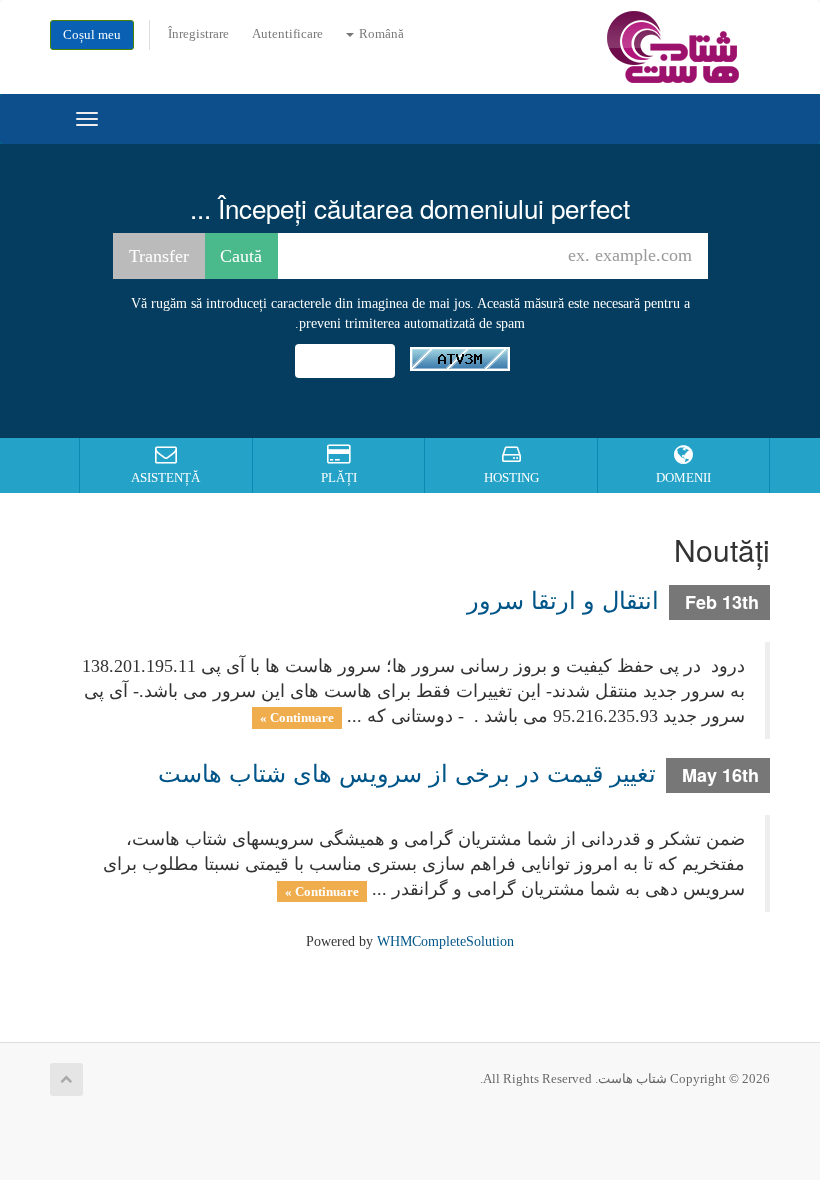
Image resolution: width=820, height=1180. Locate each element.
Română (380, 34)
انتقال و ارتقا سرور (563, 598)
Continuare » (297, 717)
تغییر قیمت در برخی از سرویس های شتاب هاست (407, 771)
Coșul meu (92, 35)
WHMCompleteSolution (445, 941)
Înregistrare (198, 34)
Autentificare (287, 34)
